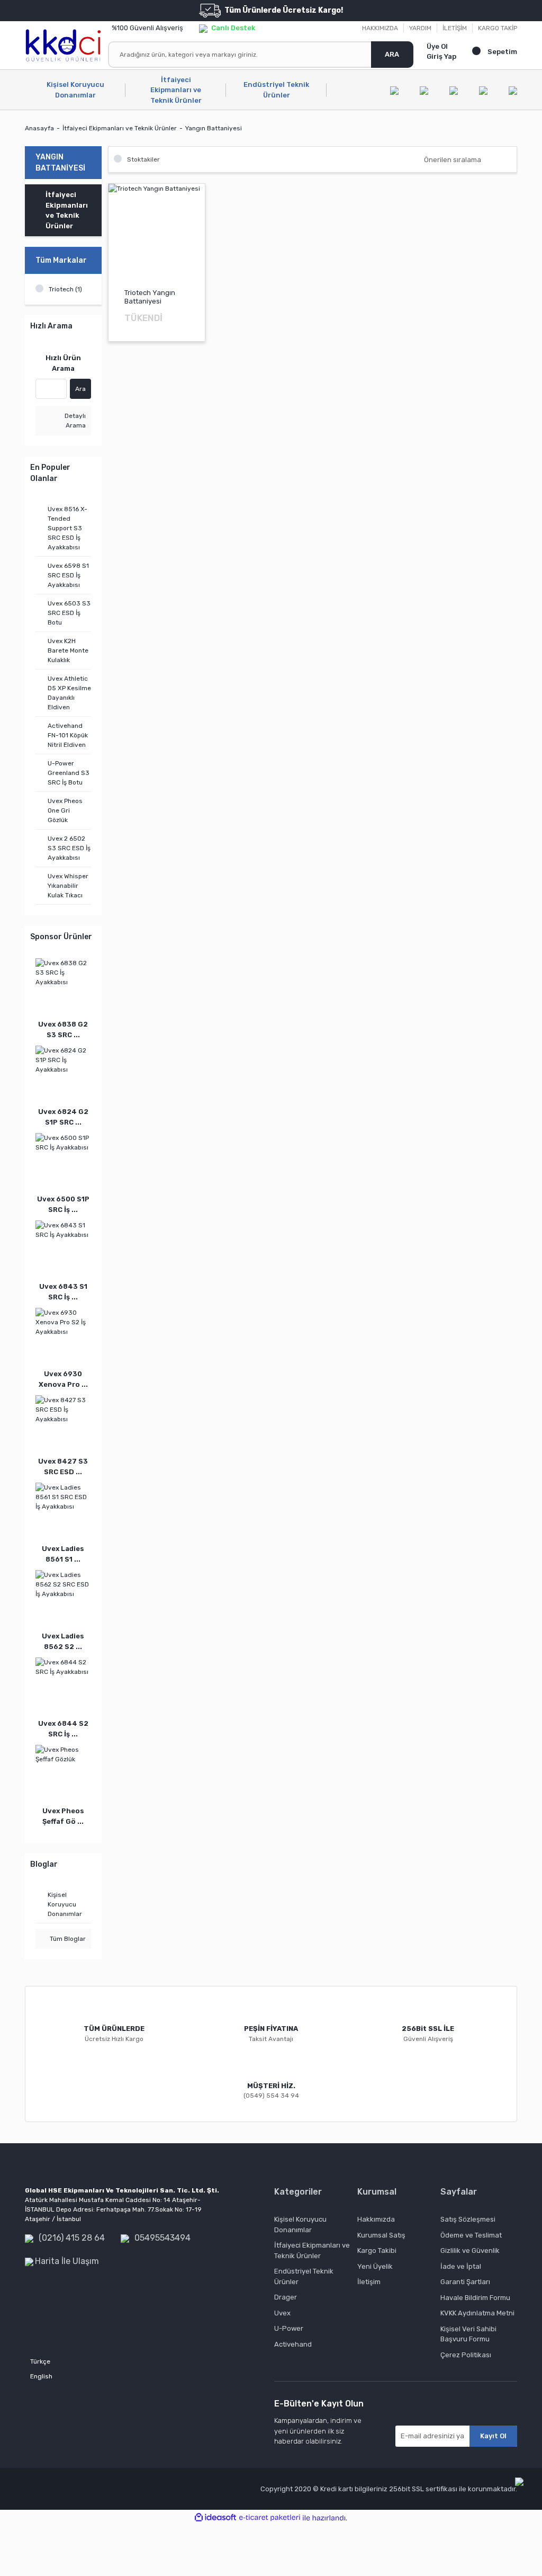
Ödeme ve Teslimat (471, 2235)
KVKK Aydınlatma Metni (477, 2313)
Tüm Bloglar (67, 1939)
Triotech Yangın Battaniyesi (150, 297)
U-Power (289, 2328)
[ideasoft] (215, 2518)
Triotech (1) (65, 289)
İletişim (369, 2282)
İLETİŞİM (455, 28)
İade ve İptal (461, 2266)
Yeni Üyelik (375, 2266)
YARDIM (420, 28)
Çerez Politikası (466, 2355)
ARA (392, 54)
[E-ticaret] (270, 2518)
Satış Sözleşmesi (468, 2219)
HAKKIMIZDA (380, 28)
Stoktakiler (143, 159)
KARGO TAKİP (498, 28)
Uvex (282, 2313)
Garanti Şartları (465, 2282)
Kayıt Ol (493, 2436)
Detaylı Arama (74, 421)
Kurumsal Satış (381, 2235)
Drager (286, 2297)
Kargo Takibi (377, 2250)
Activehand (293, 2344)
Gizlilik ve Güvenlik (470, 2250)
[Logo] (63, 45)
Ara (80, 389)
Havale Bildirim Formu (475, 2298)
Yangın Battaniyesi (214, 128)
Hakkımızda (376, 2219)
